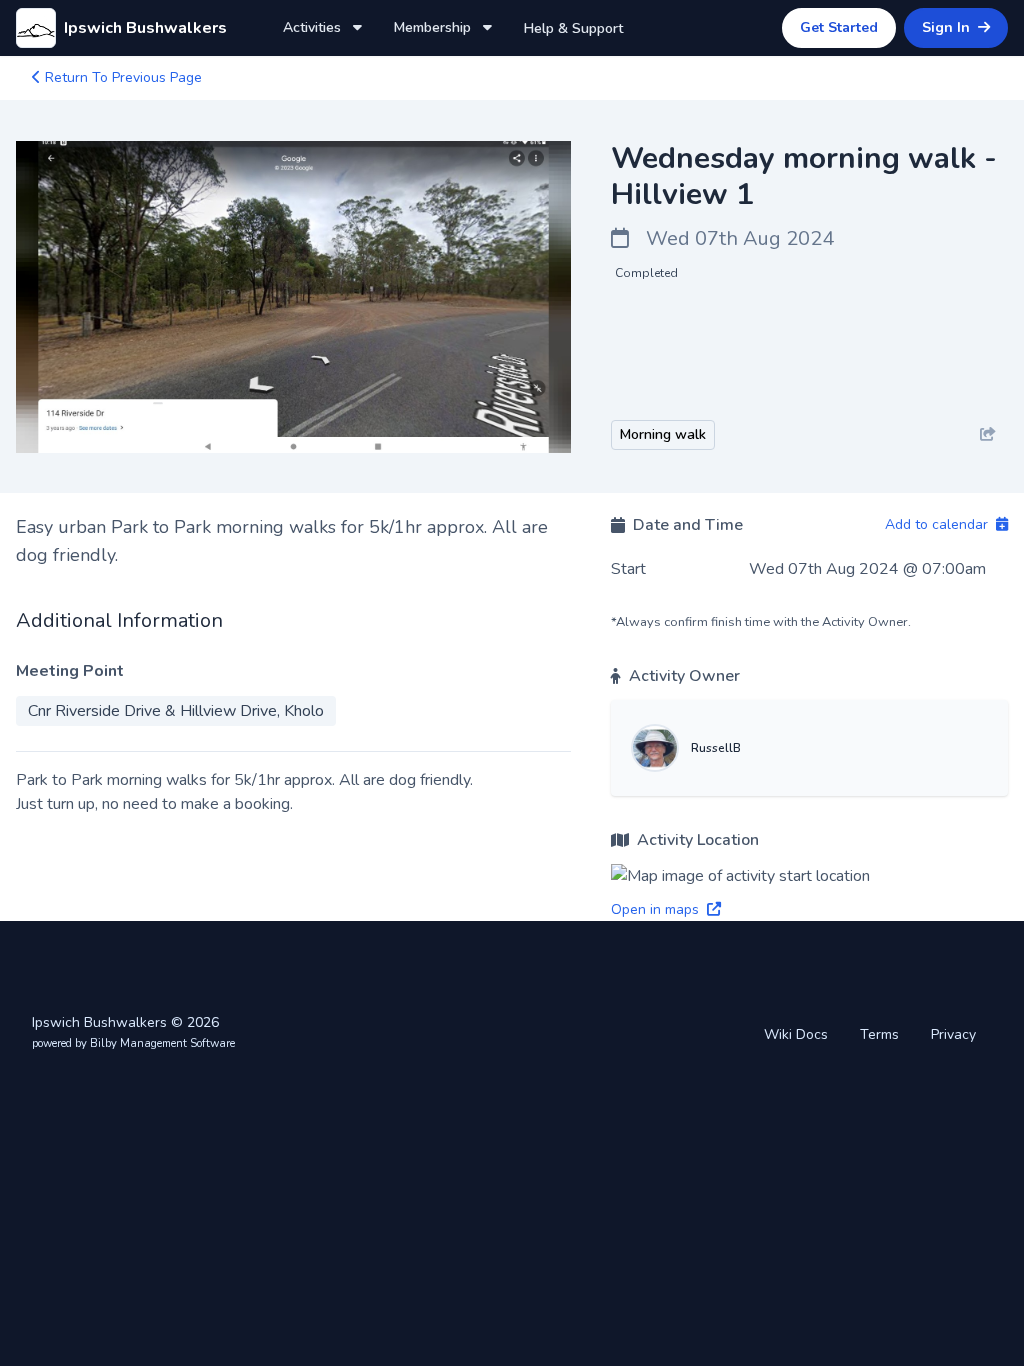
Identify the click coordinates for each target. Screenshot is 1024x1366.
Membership (434, 27)
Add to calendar (938, 524)
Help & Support (573, 28)
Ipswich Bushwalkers (145, 28)
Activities (314, 27)
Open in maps (657, 909)
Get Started (839, 27)
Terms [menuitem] (879, 1034)
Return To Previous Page (121, 77)
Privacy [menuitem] (953, 1034)
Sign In (948, 27)
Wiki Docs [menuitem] (796, 1034)
